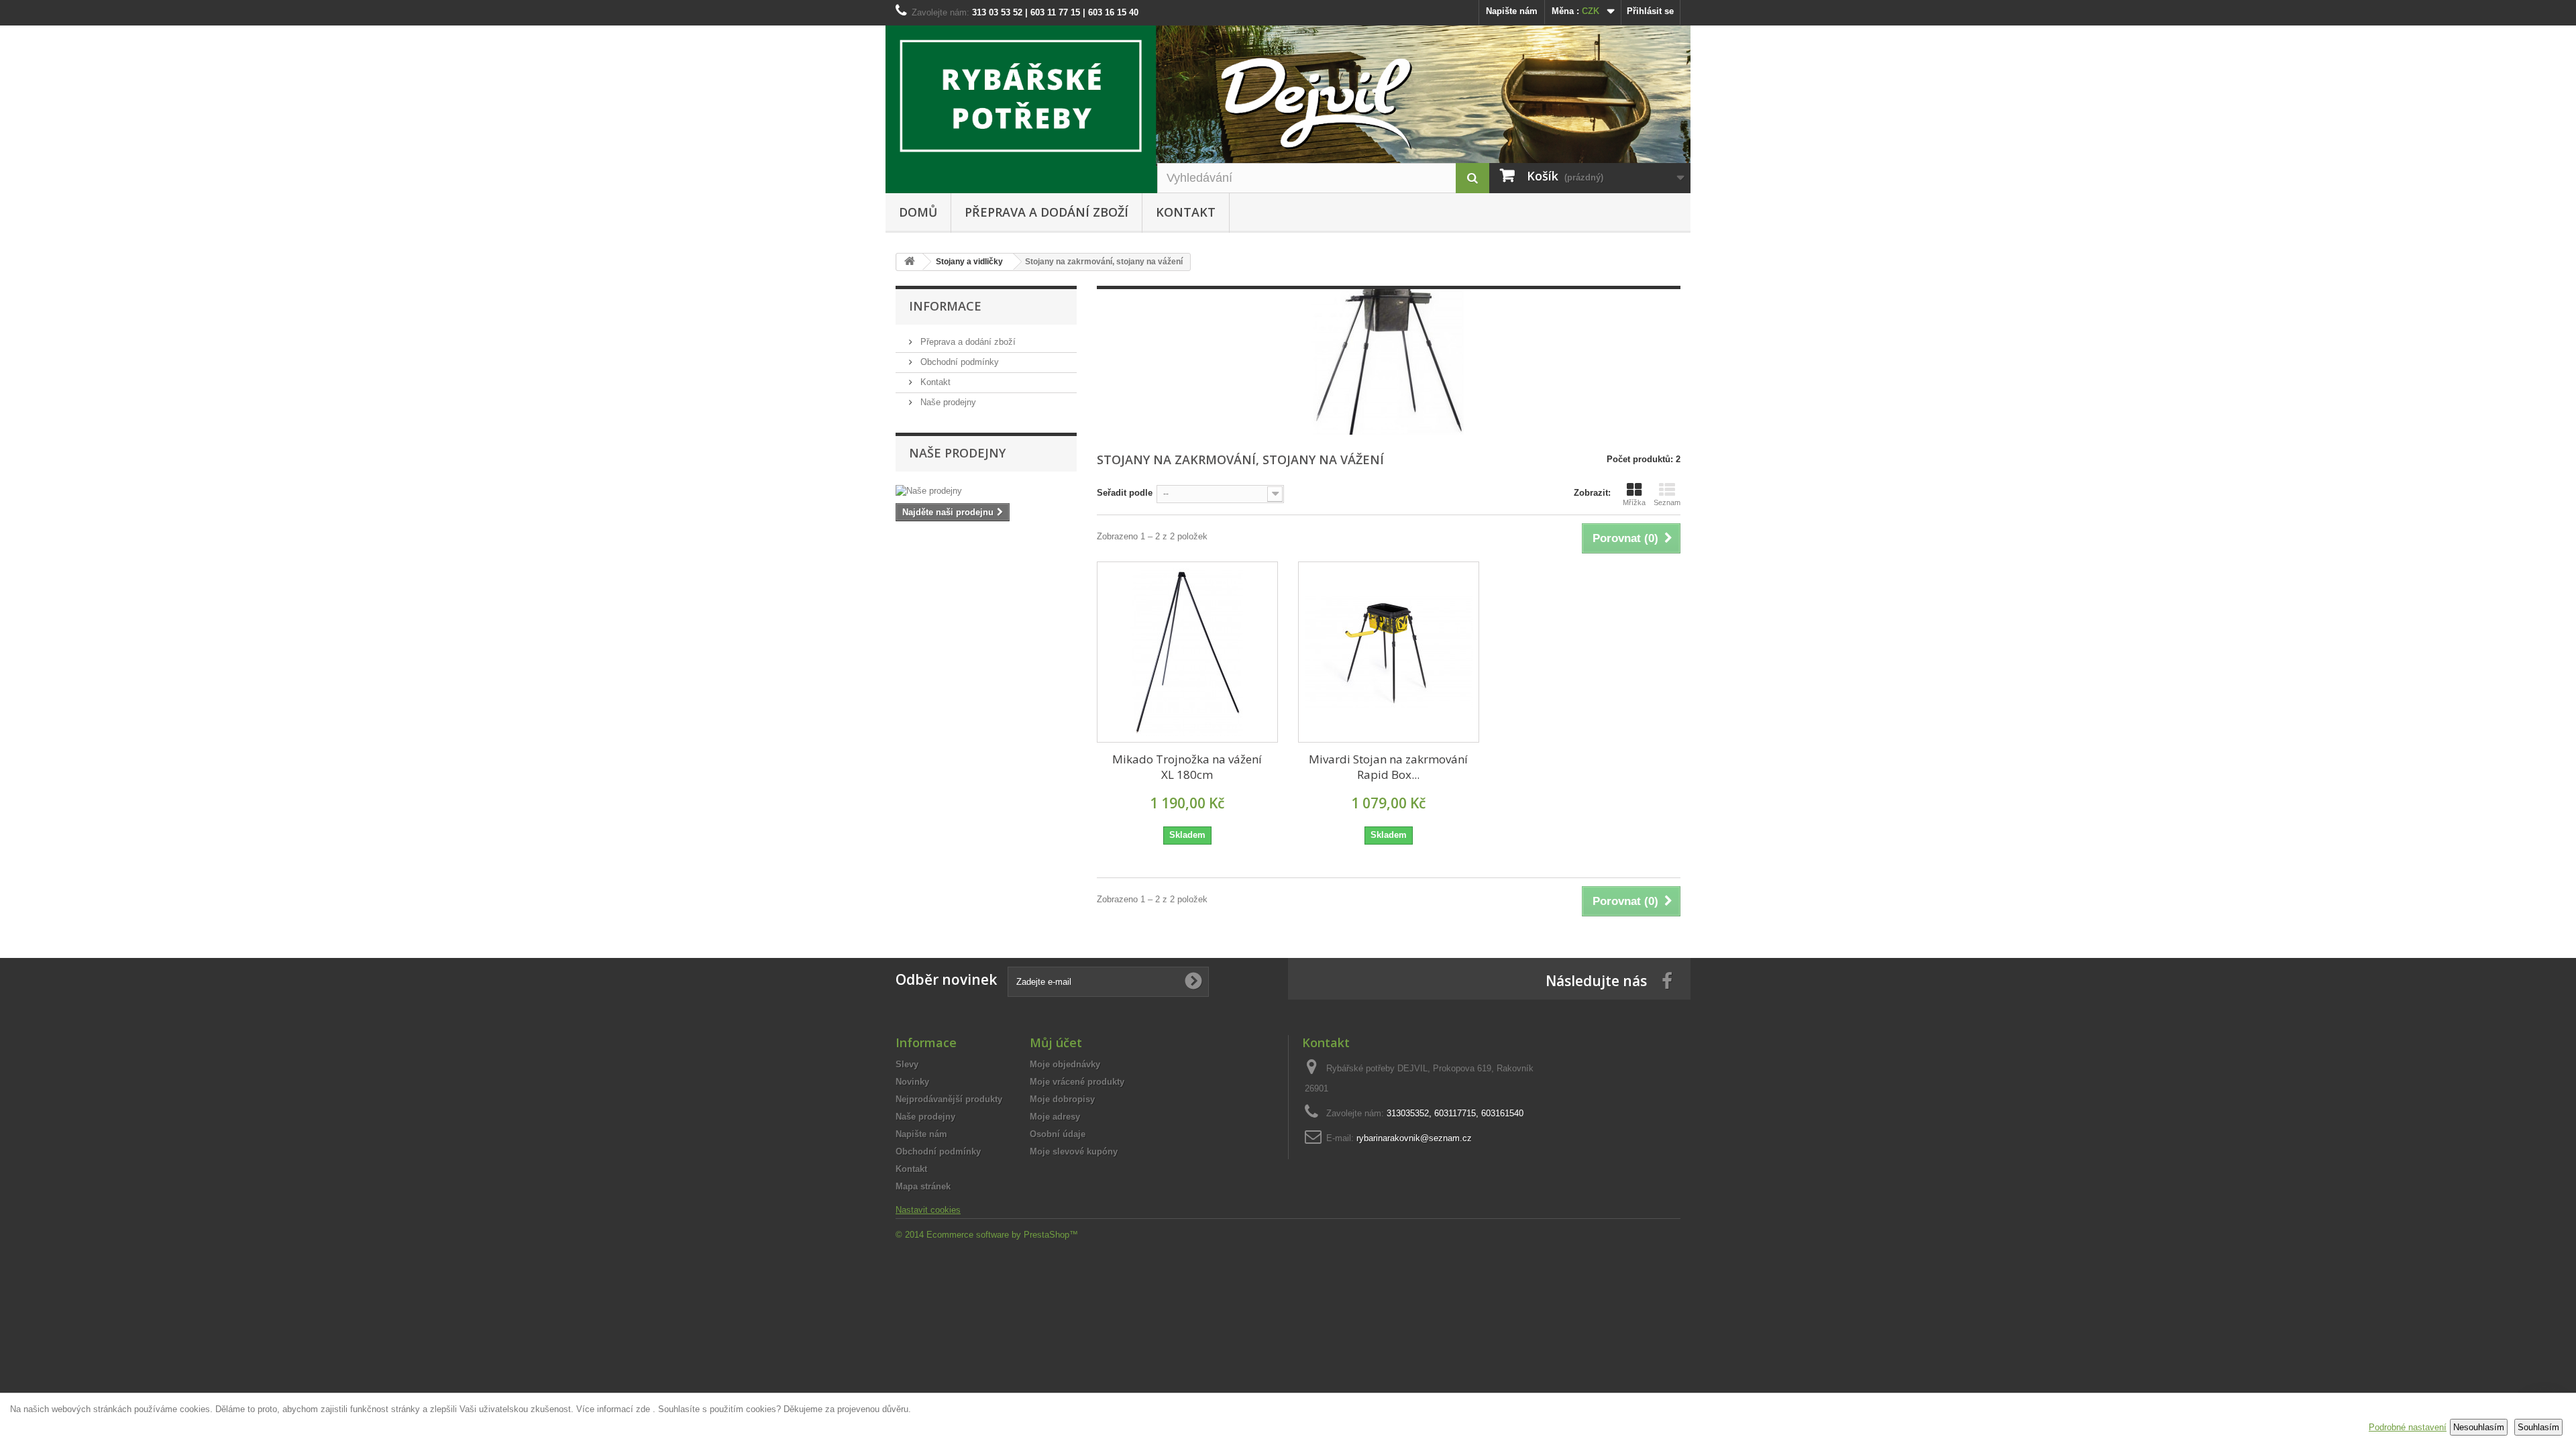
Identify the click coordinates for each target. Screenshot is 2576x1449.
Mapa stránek (923, 1186)
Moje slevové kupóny (1074, 1151)
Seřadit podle (1125, 493)
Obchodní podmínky (958, 362)
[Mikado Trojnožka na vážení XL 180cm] (1187, 652)
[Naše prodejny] (986, 491)
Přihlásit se (1650, 11)
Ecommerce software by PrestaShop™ (1002, 1235)
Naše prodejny (947, 402)
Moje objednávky (1065, 1064)
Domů (918, 212)
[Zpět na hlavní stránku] (910, 262)
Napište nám (1512, 11)
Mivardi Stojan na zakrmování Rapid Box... (1388, 767)
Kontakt (1186, 212)
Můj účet (1056, 1042)
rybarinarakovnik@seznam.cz (1414, 1138)
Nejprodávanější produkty (949, 1099)
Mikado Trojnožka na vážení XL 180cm (1187, 767)
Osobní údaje (1058, 1134)
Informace (945, 306)
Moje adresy (1055, 1117)
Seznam (1667, 502)
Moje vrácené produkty (1077, 1082)
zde (643, 1409)
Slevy (907, 1064)
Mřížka (1634, 502)
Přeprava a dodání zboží (1046, 212)
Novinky (912, 1082)
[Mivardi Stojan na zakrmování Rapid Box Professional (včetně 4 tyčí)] (1389, 652)
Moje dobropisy (1062, 1099)
